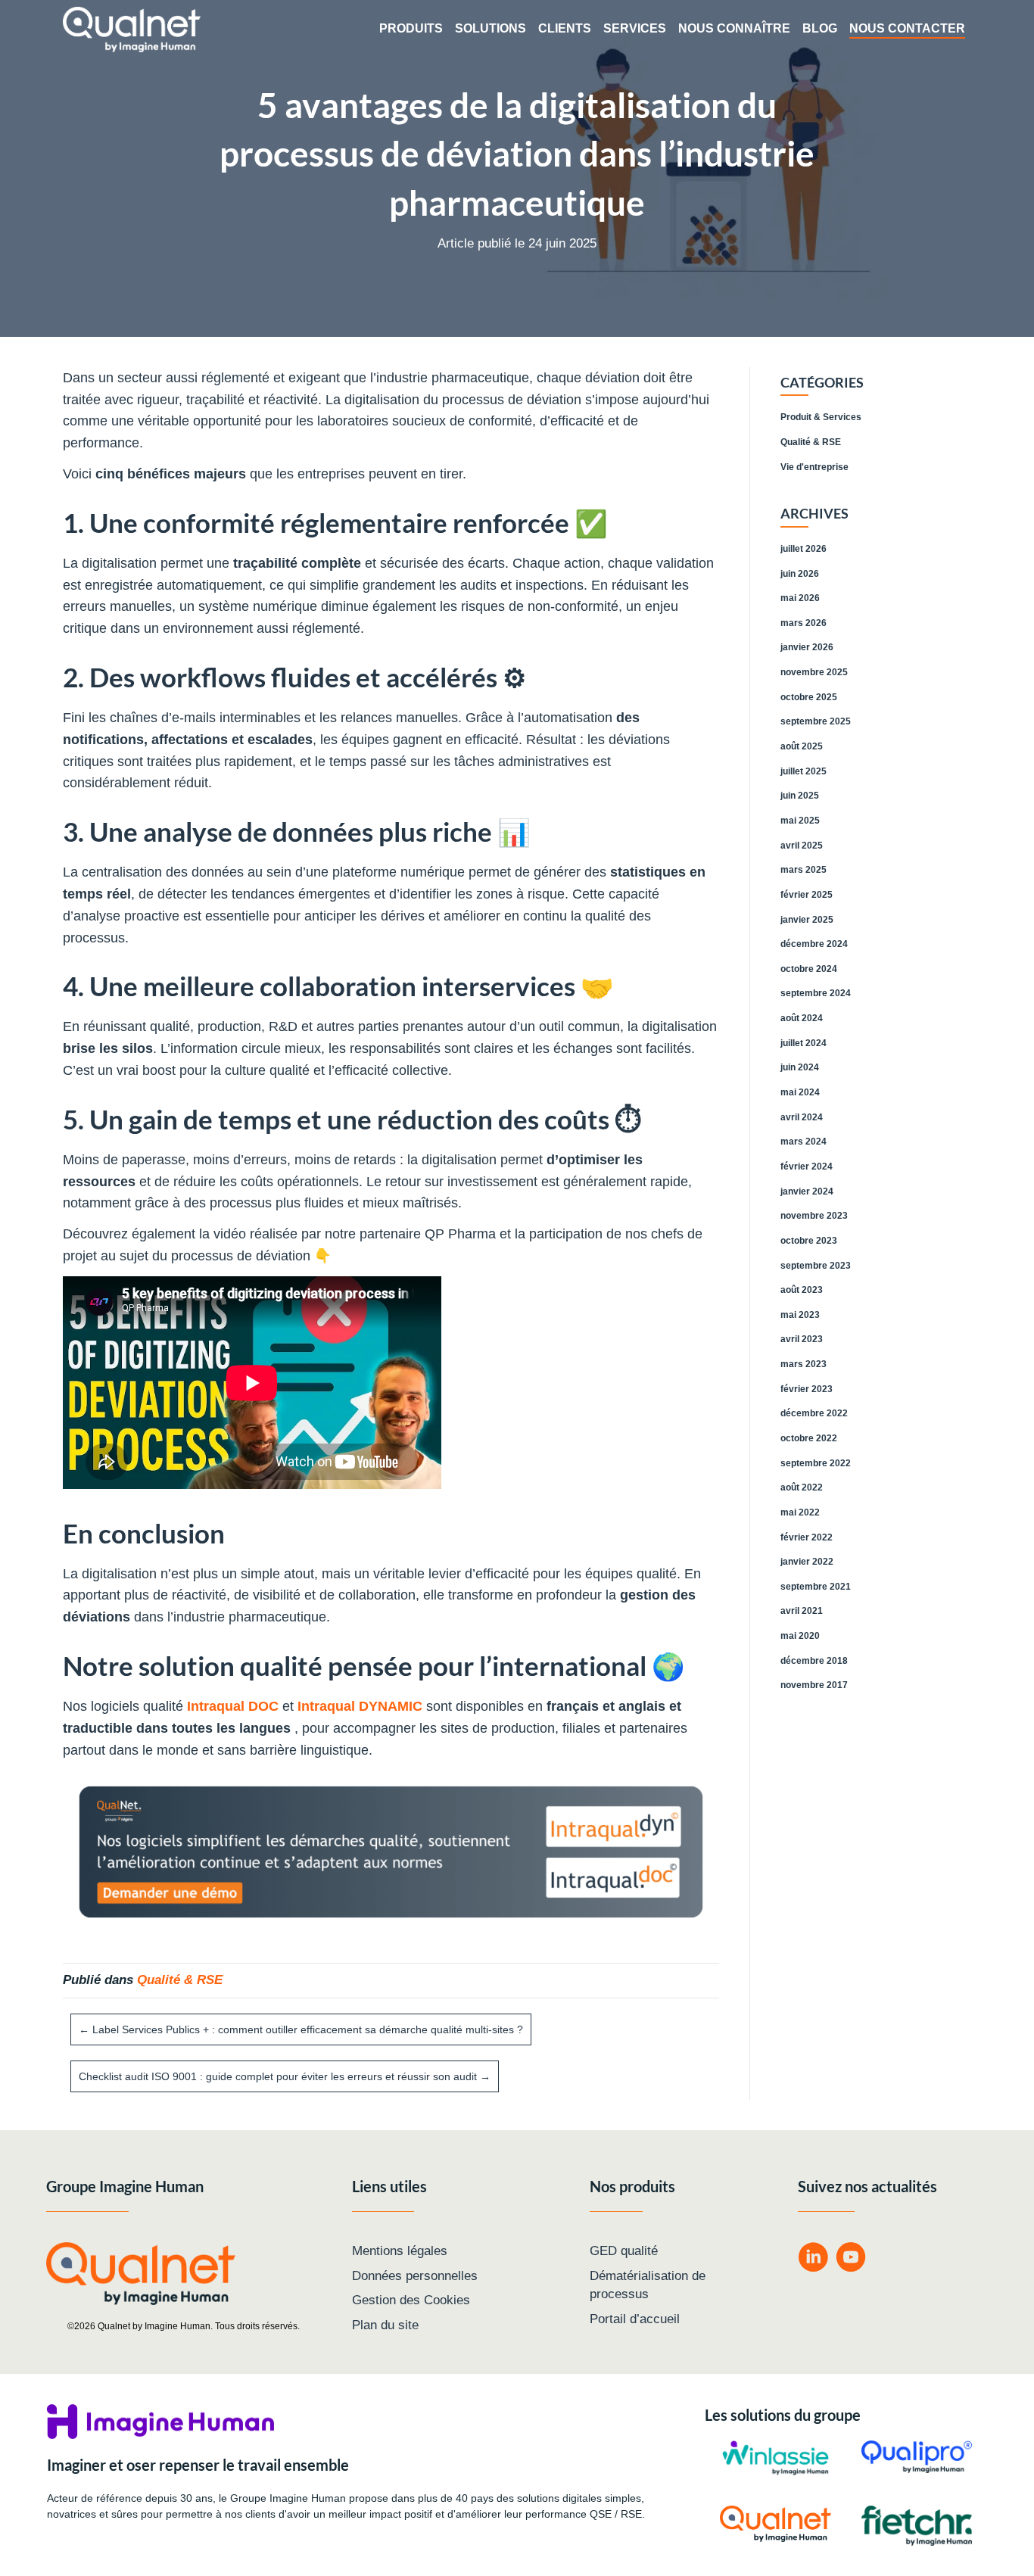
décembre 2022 (814, 1413)
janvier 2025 (807, 920)
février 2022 (807, 1537)
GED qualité (624, 2251)
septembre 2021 (816, 1587)
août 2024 (802, 1018)
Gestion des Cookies (411, 2300)
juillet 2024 (804, 1043)
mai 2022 (800, 1512)
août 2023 (802, 1290)
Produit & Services (821, 417)
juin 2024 (800, 1067)
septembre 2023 (816, 1266)
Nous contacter (907, 28)
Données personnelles (415, 2276)
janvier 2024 (807, 1191)
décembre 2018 (814, 1661)
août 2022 (802, 1487)
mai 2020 (800, 1636)
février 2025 (807, 895)
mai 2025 (800, 821)
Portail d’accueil (635, 2319)
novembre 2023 (814, 1216)
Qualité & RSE (180, 1980)
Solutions (491, 28)
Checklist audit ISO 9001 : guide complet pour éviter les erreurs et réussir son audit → (285, 2076)
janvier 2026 (807, 647)
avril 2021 (802, 1611)
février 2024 (807, 1167)
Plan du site (385, 2325)
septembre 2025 (816, 721)
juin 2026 (800, 574)
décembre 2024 (814, 944)
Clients (565, 28)
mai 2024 (800, 1092)
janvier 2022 (807, 1562)
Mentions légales (400, 2251)
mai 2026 (800, 598)
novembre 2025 (814, 672)
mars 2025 (804, 870)
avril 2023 (802, 1339)
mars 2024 (804, 1142)
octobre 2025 (809, 697)
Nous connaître (734, 28)
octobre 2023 (809, 1241)
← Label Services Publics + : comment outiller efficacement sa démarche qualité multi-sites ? (301, 2029)
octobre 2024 (809, 969)
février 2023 (807, 1389)
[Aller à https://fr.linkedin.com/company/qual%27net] (813, 2259)
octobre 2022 (809, 1438)
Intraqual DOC (233, 1706)
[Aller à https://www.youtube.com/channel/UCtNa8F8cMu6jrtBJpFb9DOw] (851, 2259)
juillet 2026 (804, 549)
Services (635, 28)
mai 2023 (800, 1315)
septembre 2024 (816, 993)
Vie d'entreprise (814, 467)
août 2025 (802, 746)
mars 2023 (804, 1364)
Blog (820, 28)
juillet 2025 (804, 771)
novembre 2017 (814, 1685)
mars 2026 (804, 623)
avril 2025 (802, 846)
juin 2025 (800, 796)
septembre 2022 (816, 1463)
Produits (411, 28)
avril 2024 (802, 1117)
